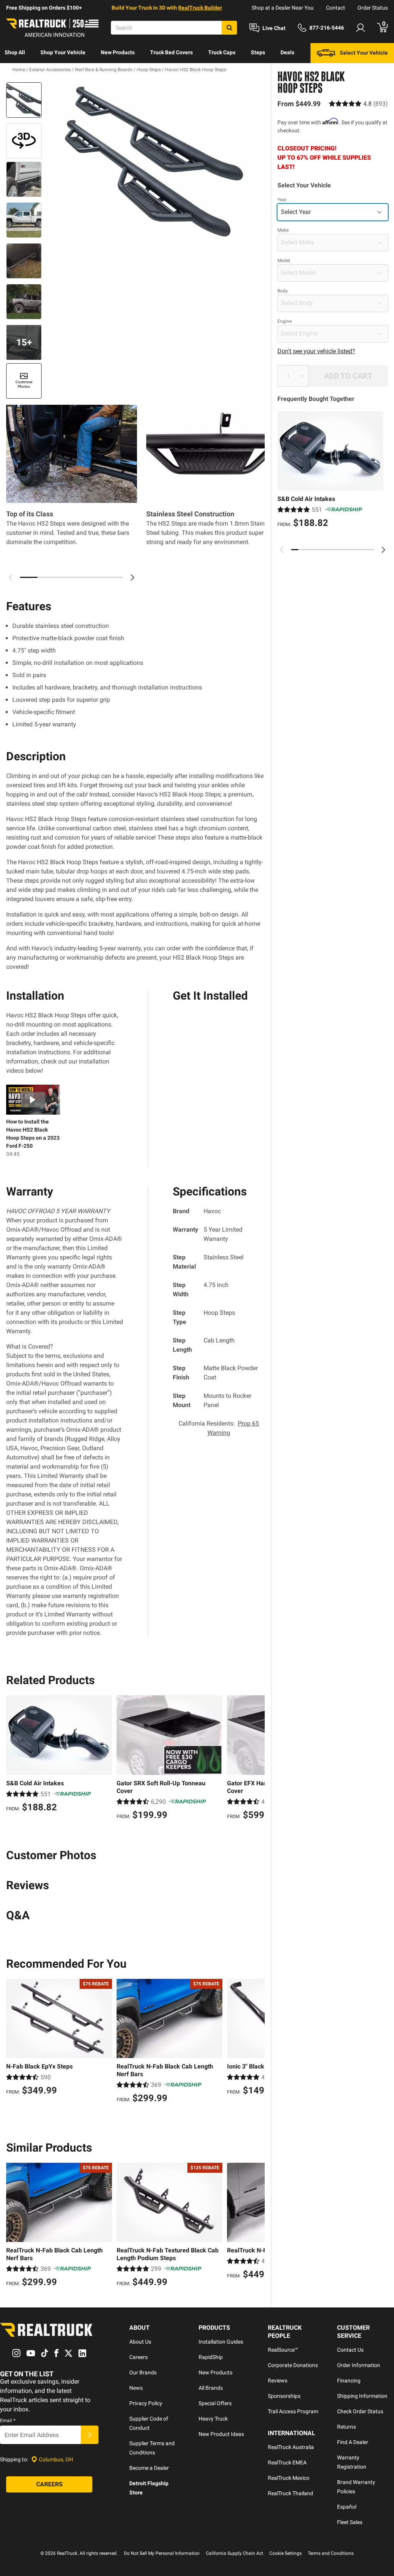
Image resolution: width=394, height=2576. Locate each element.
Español (347, 2507)
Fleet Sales (350, 2522)
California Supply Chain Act (235, 2553)
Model (284, 260)
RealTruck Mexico (289, 2478)
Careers (139, 2357)
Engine (285, 321)
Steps (258, 52)
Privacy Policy (146, 2403)
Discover (15, 72)
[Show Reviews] (358, 104)
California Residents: (219, 1428)
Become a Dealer (149, 2468)
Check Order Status (360, 2411)
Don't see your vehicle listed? (316, 351)
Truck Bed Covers (171, 52)
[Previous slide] (282, 550)
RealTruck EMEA (287, 2462)
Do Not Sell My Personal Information (162, 2553)
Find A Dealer (353, 2442)
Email (8, 2421)
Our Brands (143, 2372)
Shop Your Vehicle (63, 52)
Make (283, 230)
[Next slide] (383, 550)
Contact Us (350, 2350)
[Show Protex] (24, 141)
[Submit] (90, 2435)
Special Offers (215, 2403)
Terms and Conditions (331, 2553)
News (136, 2388)
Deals (287, 52)
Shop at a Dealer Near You (283, 8)
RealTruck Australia (291, 2447)
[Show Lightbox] (155, 161)
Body (283, 291)
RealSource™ (283, 2350)
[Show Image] (24, 100)
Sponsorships (284, 2396)
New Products (118, 52)
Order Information (359, 2365)
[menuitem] (15, 53)
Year (282, 200)
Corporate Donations (293, 2365)
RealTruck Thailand (290, 2493)
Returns (346, 2427)
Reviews (278, 2381)
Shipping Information (362, 2396)
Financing (349, 2381)
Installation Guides (221, 2342)
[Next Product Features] (132, 578)
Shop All (15, 52)
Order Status (373, 8)
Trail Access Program (293, 2411)
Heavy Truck (213, 2419)
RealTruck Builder (200, 8)
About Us (140, 2342)
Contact (336, 8)
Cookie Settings (285, 2553)
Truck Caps (222, 52)
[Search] (229, 28)
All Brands (211, 2388)
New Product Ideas (221, 2434)
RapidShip (211, 2357)
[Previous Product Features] (11, 578)
